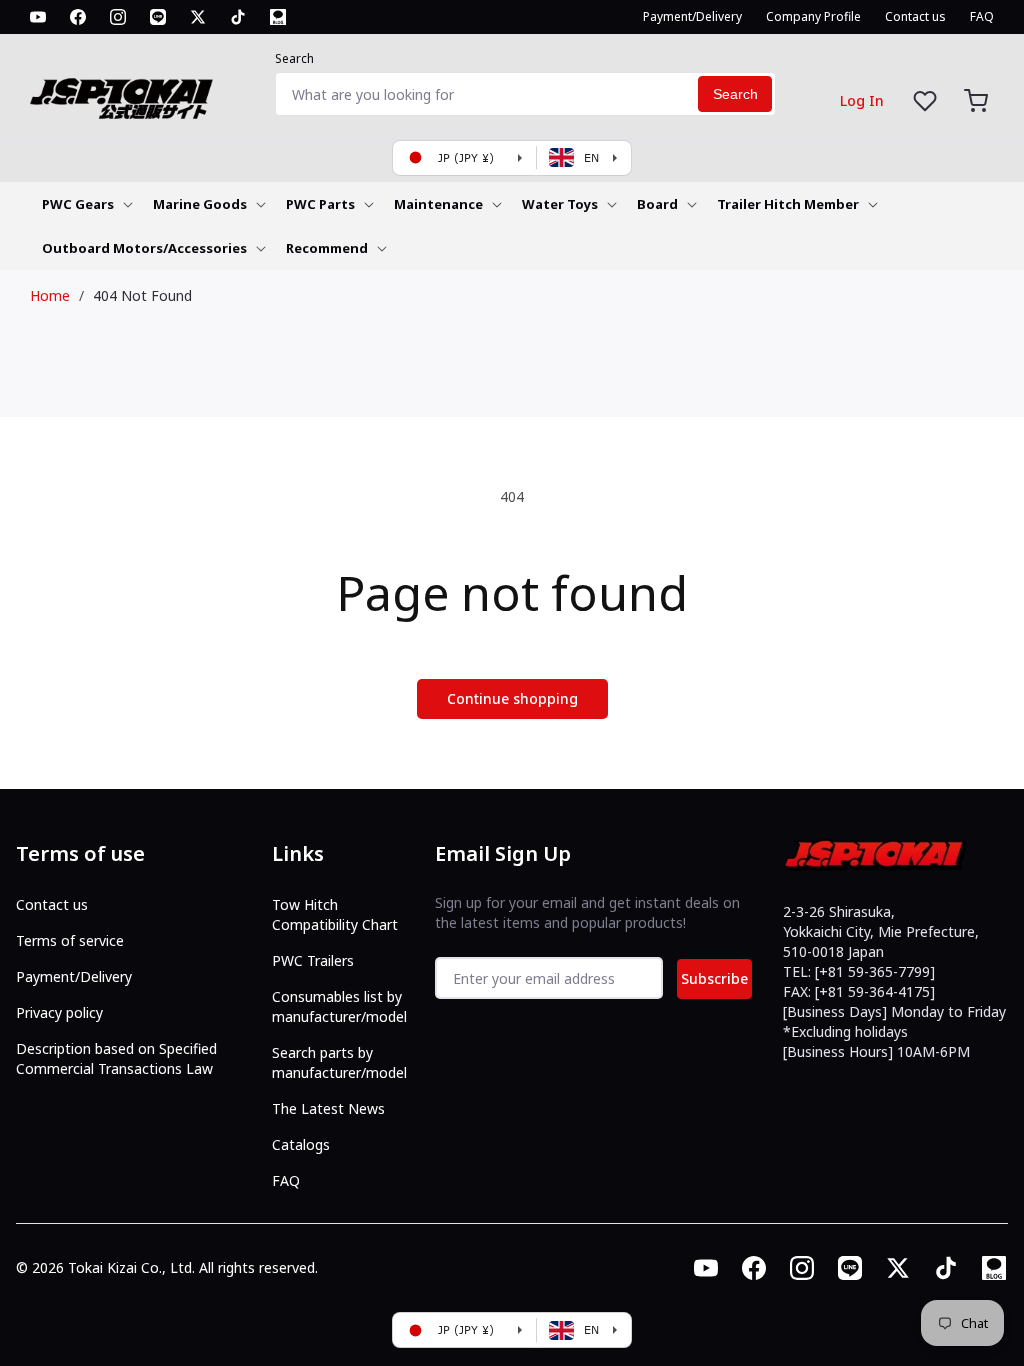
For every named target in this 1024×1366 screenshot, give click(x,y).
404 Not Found (142, 295)
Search (294, 58)
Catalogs (301, 1144)
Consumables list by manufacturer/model (339, 1006)
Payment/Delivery (74, 976)
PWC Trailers (313, 960)
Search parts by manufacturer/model (339, 1062)
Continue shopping (512, 698)
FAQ (286, 1180)
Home (50, 295)
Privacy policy (59, 1012)
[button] (976, 100)
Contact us (52, 904)
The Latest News (328, 1108)
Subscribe (714, 978)
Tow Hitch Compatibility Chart (335, 914)
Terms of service (70, 940)
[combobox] (525, 94)
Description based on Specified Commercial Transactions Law (116, 1058)
